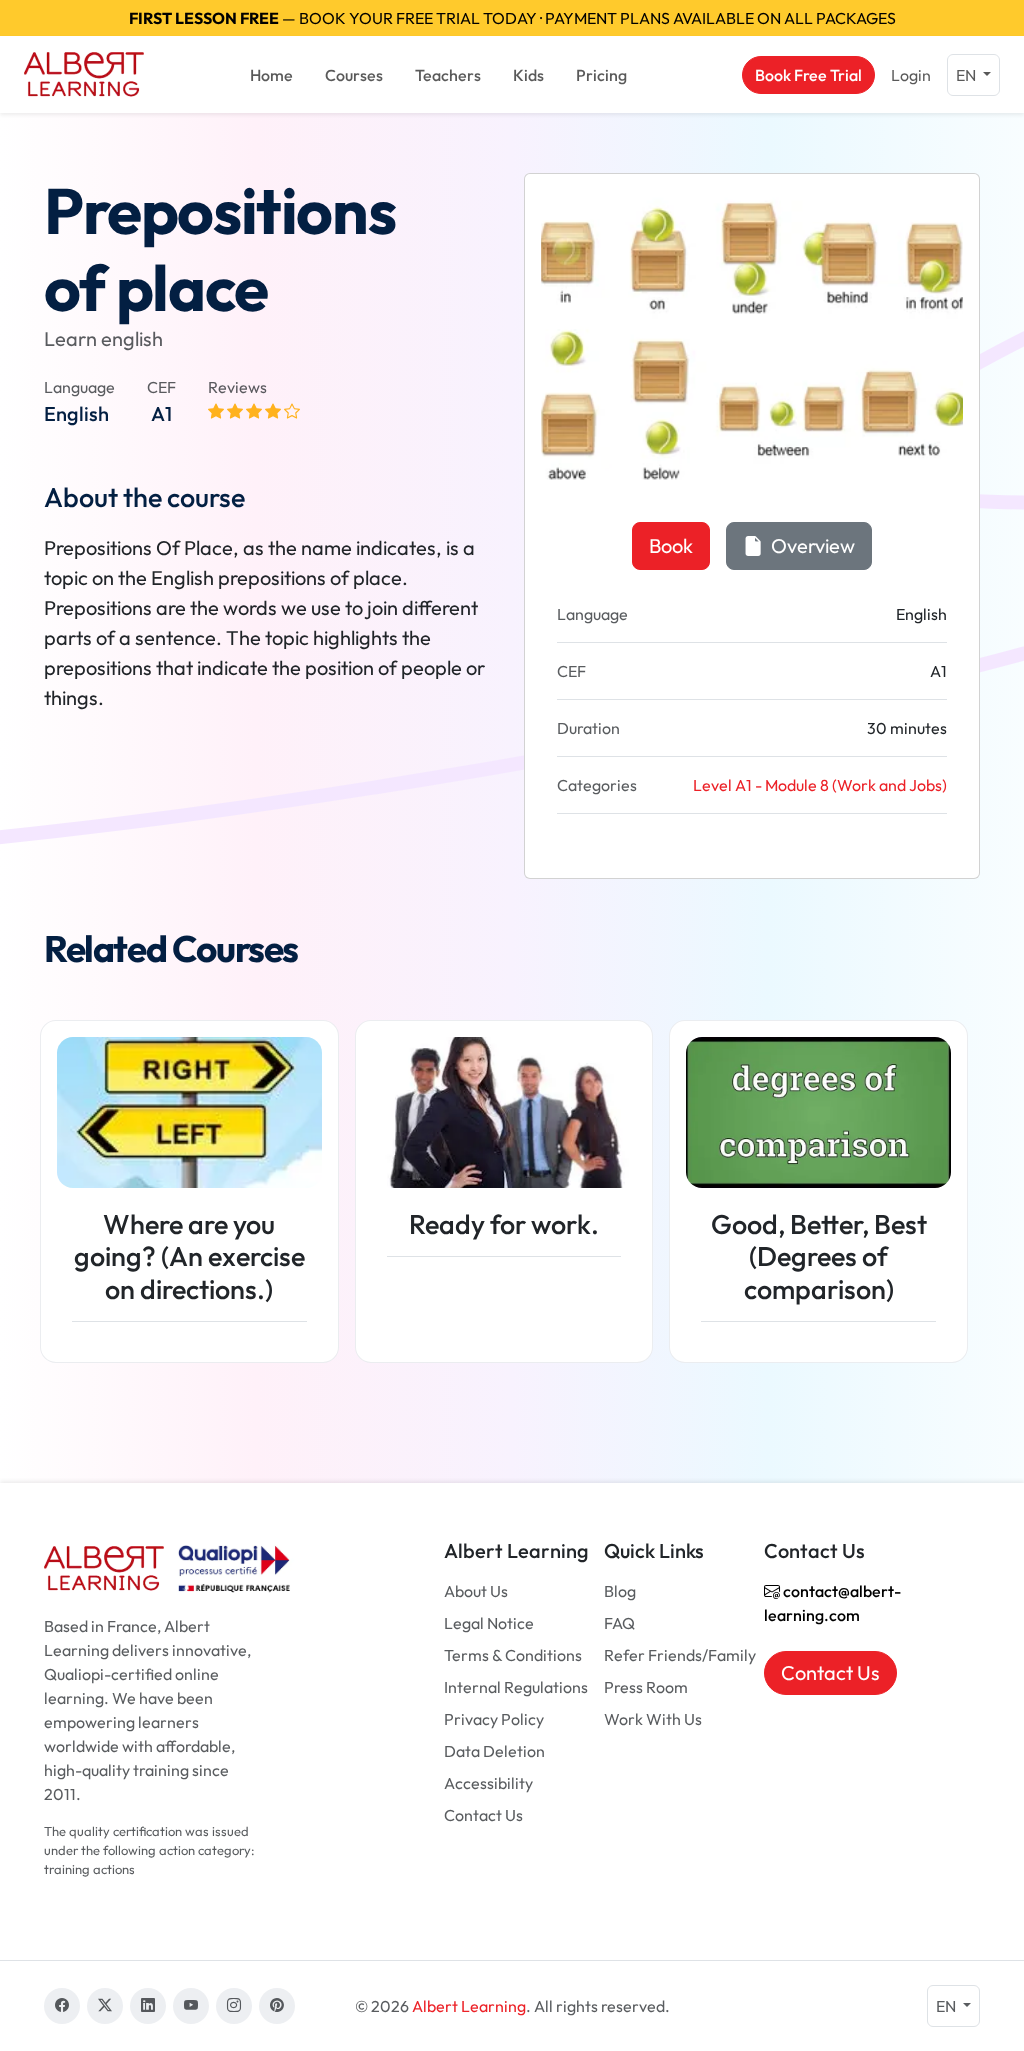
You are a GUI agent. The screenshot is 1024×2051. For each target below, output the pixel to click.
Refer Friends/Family (680, 1655)
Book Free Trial (808, 75)
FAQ (619, 1623)
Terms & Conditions (513, 1655)
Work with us (653, 1719)
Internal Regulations (516, 1687)
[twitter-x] (105, 2006)
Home (271, 75)
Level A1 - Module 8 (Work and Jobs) (820, 785)
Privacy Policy (494, 1719)
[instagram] (234, 2006)
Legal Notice (489, 1623)
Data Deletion (494, 1751)
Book (671, 545)
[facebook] (62, 2006)
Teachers (448, 75)
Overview (811, 545)
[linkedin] (148, 2006)
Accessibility (488, 1783)
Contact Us (483, 1815)
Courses (354, 75)
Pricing (601, 75)
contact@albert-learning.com (832, 1603)
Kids (528, 75)
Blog (620, 1591)
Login (911, 75)
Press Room (646, 1687)
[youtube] (191, 2006)
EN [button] (967, 75)
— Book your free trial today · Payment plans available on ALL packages (512, 18)
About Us (476, 1591)
